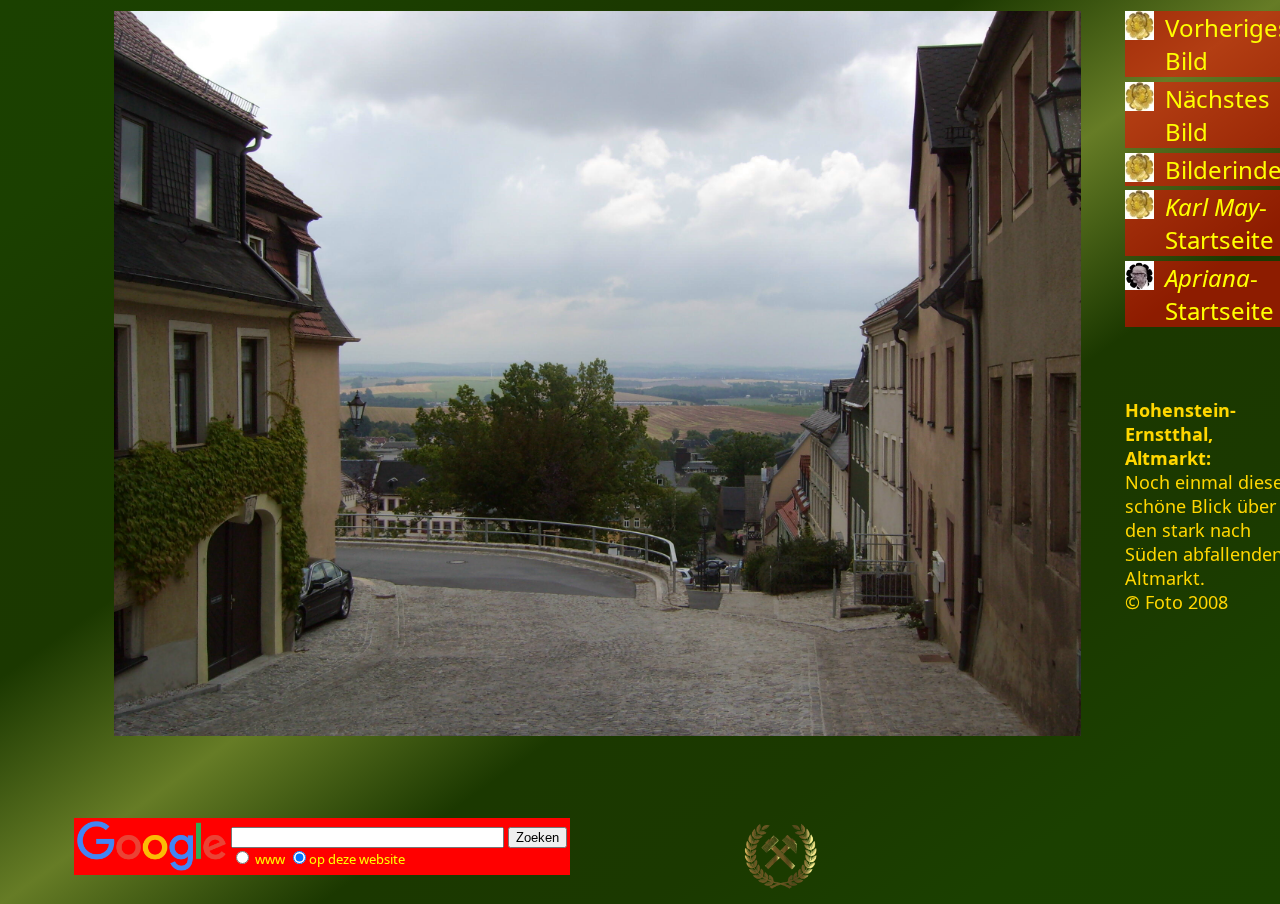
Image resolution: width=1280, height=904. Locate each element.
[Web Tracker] (1171, 857)
